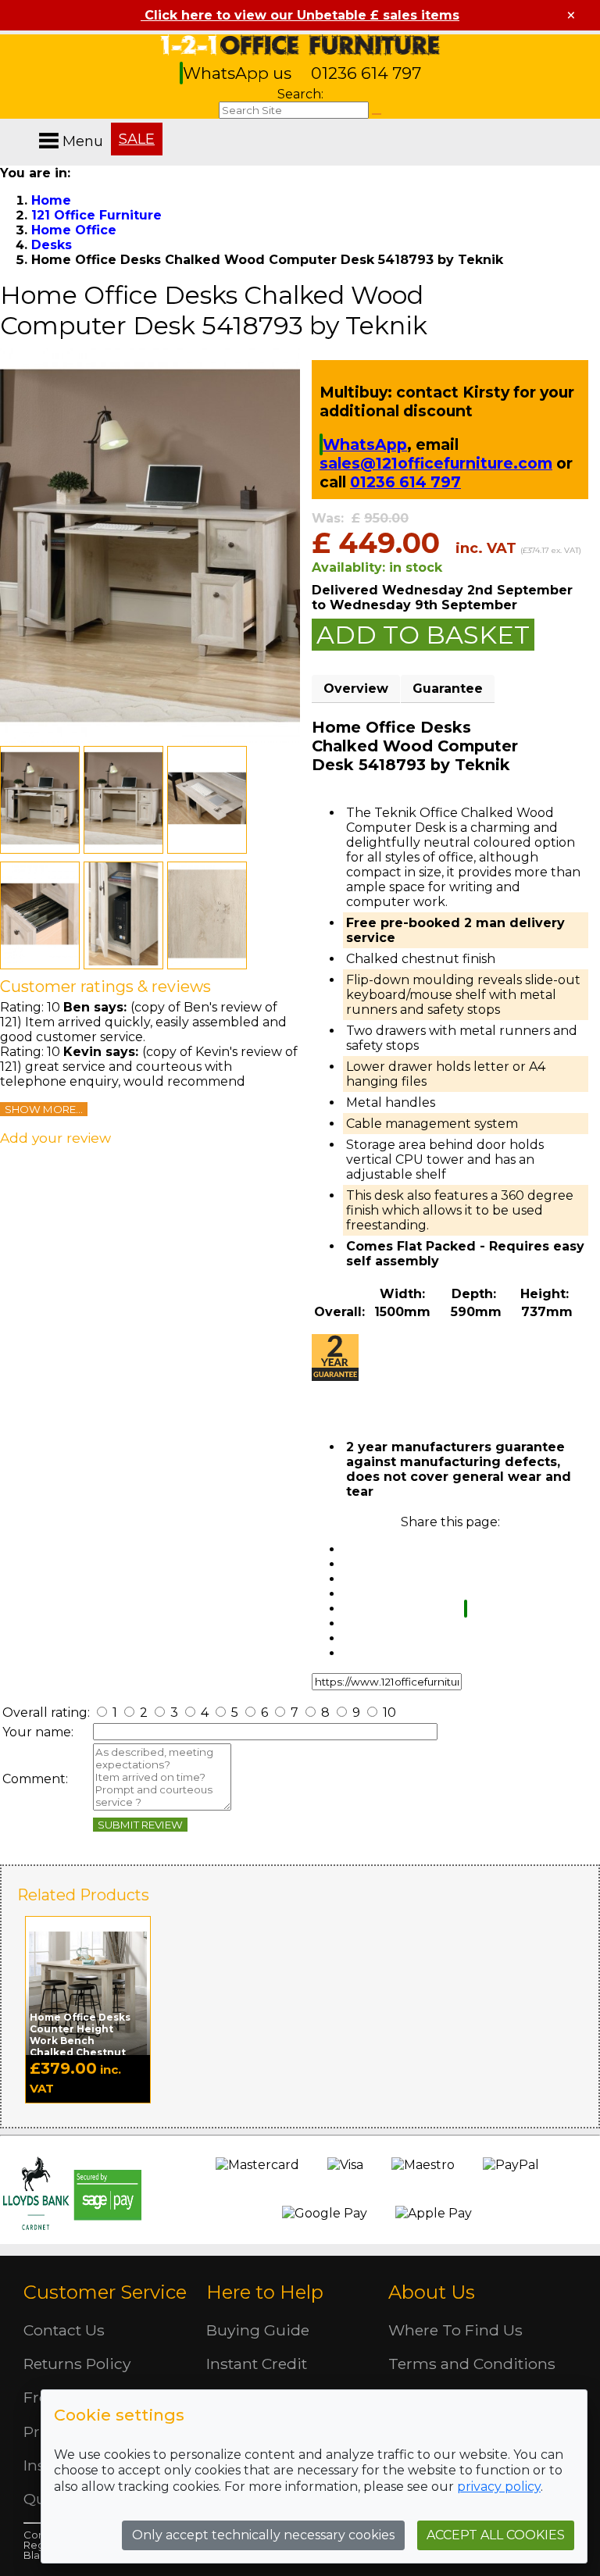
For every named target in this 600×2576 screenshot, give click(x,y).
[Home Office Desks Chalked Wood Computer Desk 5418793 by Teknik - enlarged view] (150, 739)
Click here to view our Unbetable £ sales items (300, 15)
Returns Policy (77, 2364)
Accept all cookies (496, 2535)
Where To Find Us (455, 2330)
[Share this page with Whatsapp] (466, 1609)
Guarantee (448, 689)
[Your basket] (596, 125)
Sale (137, 139)
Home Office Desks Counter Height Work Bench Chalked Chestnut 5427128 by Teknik (80, 2041)
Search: (300, 94)
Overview (356, 689)
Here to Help (265, 2292)
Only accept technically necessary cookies (263, 2535)
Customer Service (105, 2292)
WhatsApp (365, 444)
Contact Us (64, 2330)
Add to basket (423, 635)
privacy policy (499, 2487)
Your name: (38, 1732)
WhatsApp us (239, 73)
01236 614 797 (366, 73)
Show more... (44, 1109)
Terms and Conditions (472, 2364)
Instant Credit (257, 2364)
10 (388, 1713)
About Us (432, 2292)
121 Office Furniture (300, 45)
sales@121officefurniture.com (436, 463)
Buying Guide (258, 2330)
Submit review (140, 1825)
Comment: (35, 1779)
